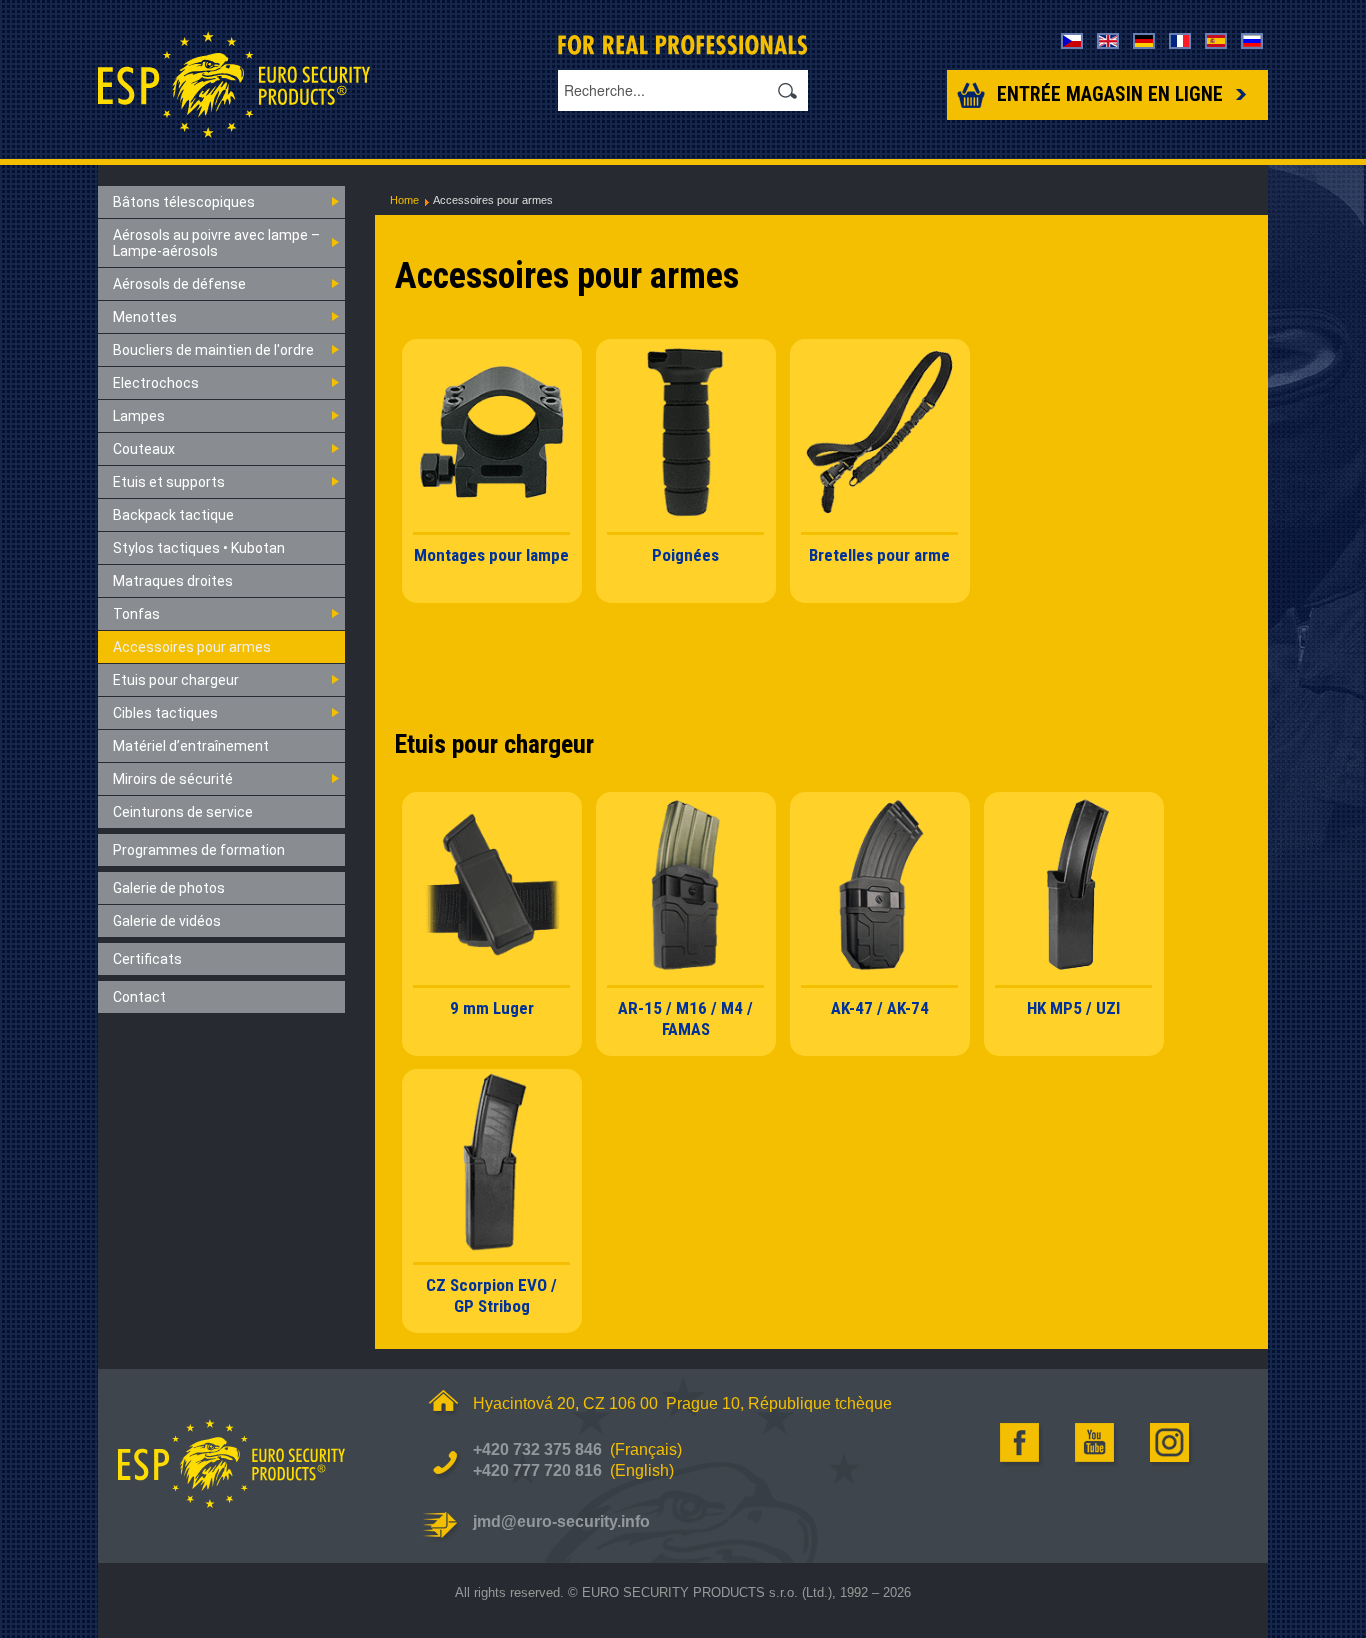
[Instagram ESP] (1171, 1443)
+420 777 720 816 (537, 1470)
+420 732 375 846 (537, 1449)
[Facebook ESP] (1021, 1443)
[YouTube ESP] (1096, 1443)
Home (404, 200)
